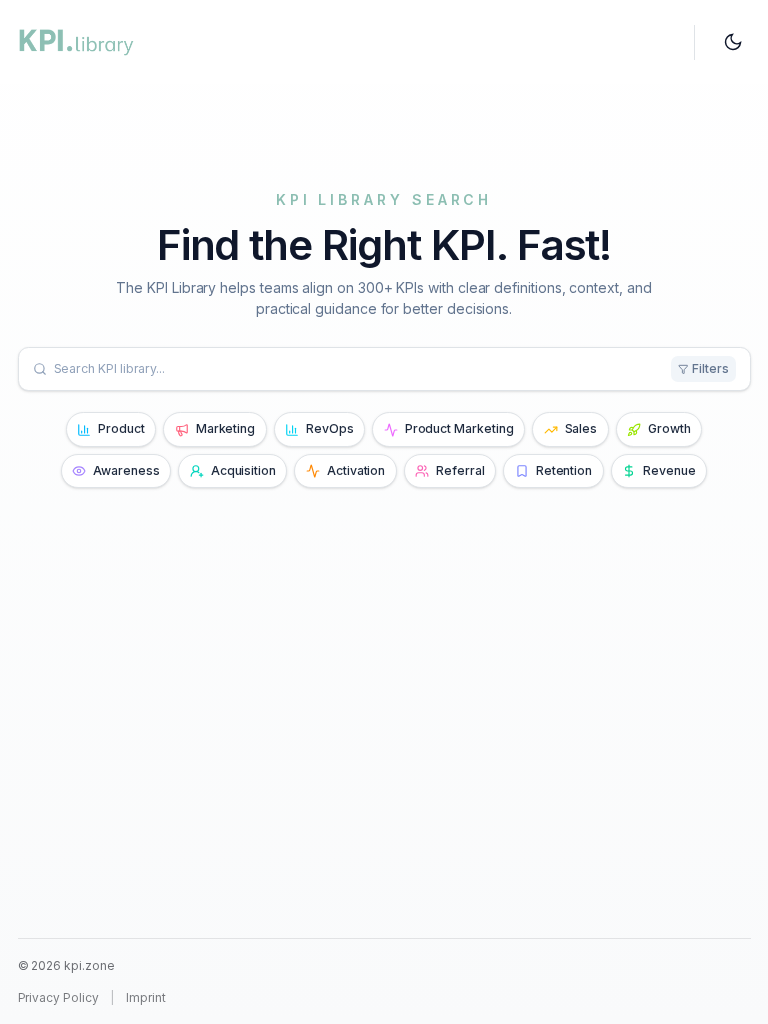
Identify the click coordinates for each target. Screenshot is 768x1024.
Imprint (146, 997)
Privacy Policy (58, 997)
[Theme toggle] (733, 42)
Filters (710, 368)
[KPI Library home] (77, 42)
